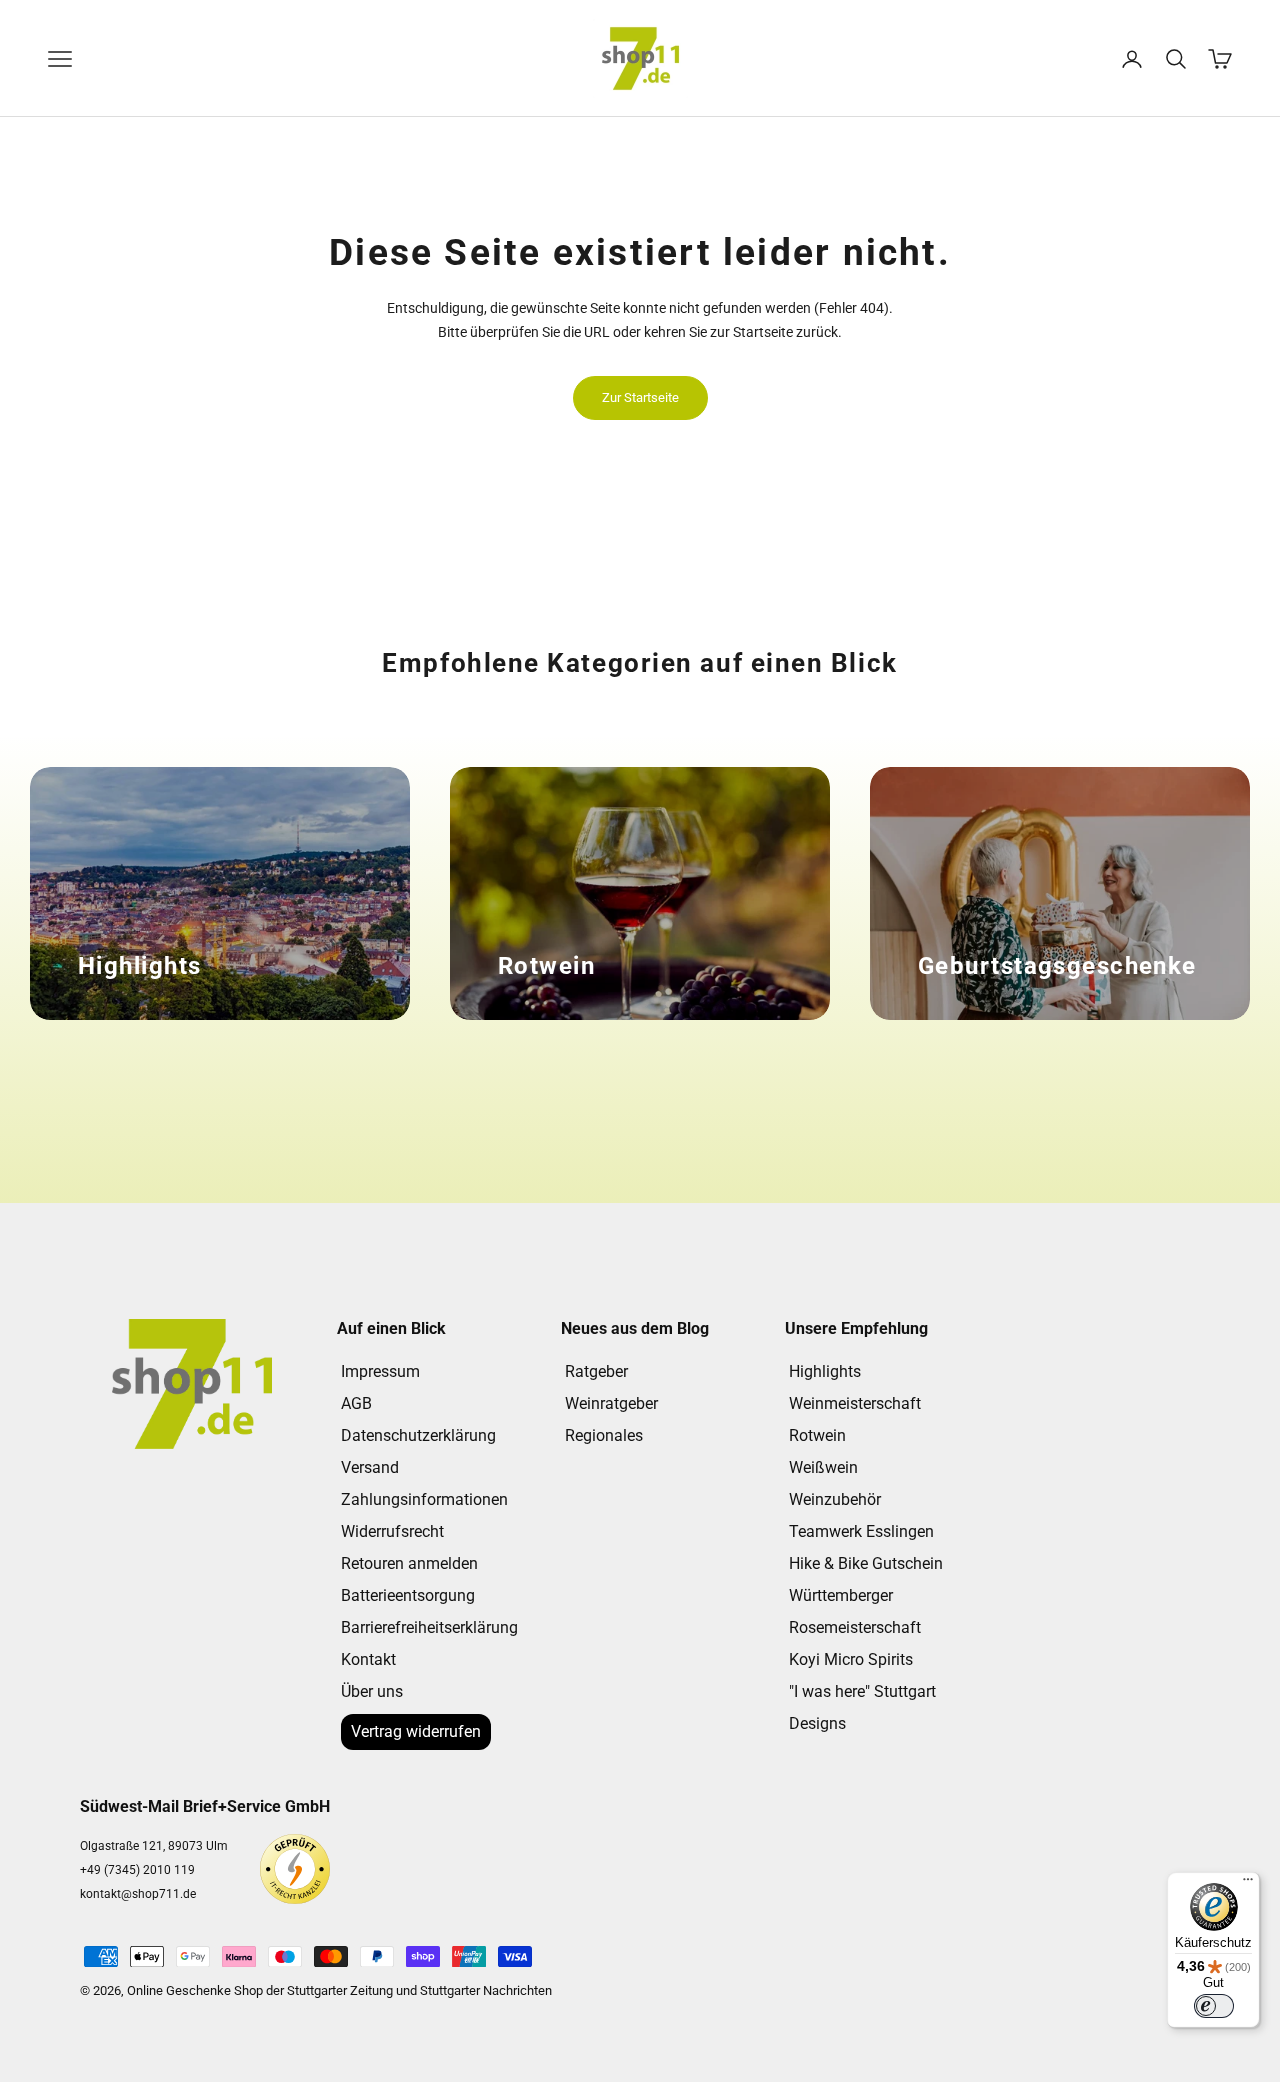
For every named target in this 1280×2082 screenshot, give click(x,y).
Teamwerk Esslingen (861, 1531)
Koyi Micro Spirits (851, 1659)
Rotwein (817, 1435)
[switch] (1214, 2006)
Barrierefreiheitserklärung (429, 1627)
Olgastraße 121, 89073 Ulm (154, 1846)
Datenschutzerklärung (418, 1435)
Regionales (604, 1435)
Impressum (380, 1371)
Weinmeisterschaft (855, 1403)
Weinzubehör (835, 1499)
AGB (356, 1403)
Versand (370, 1467)
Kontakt (368, 1659)
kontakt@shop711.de (138, 1894)
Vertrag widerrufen (416, 1731)
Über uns (372, 1691)
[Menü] (1248, 1884)
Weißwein (823, 1467)
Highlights (825, 1371)
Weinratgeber (611, 1403)
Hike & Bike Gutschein (866, 1563)
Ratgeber (596, 1371)
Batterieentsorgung (408, 1595)
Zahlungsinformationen (424, 1499)
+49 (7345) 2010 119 (137, 1870)
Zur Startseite (640, 397)
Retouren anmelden (409, 1563)
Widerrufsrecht (392, 1531)
